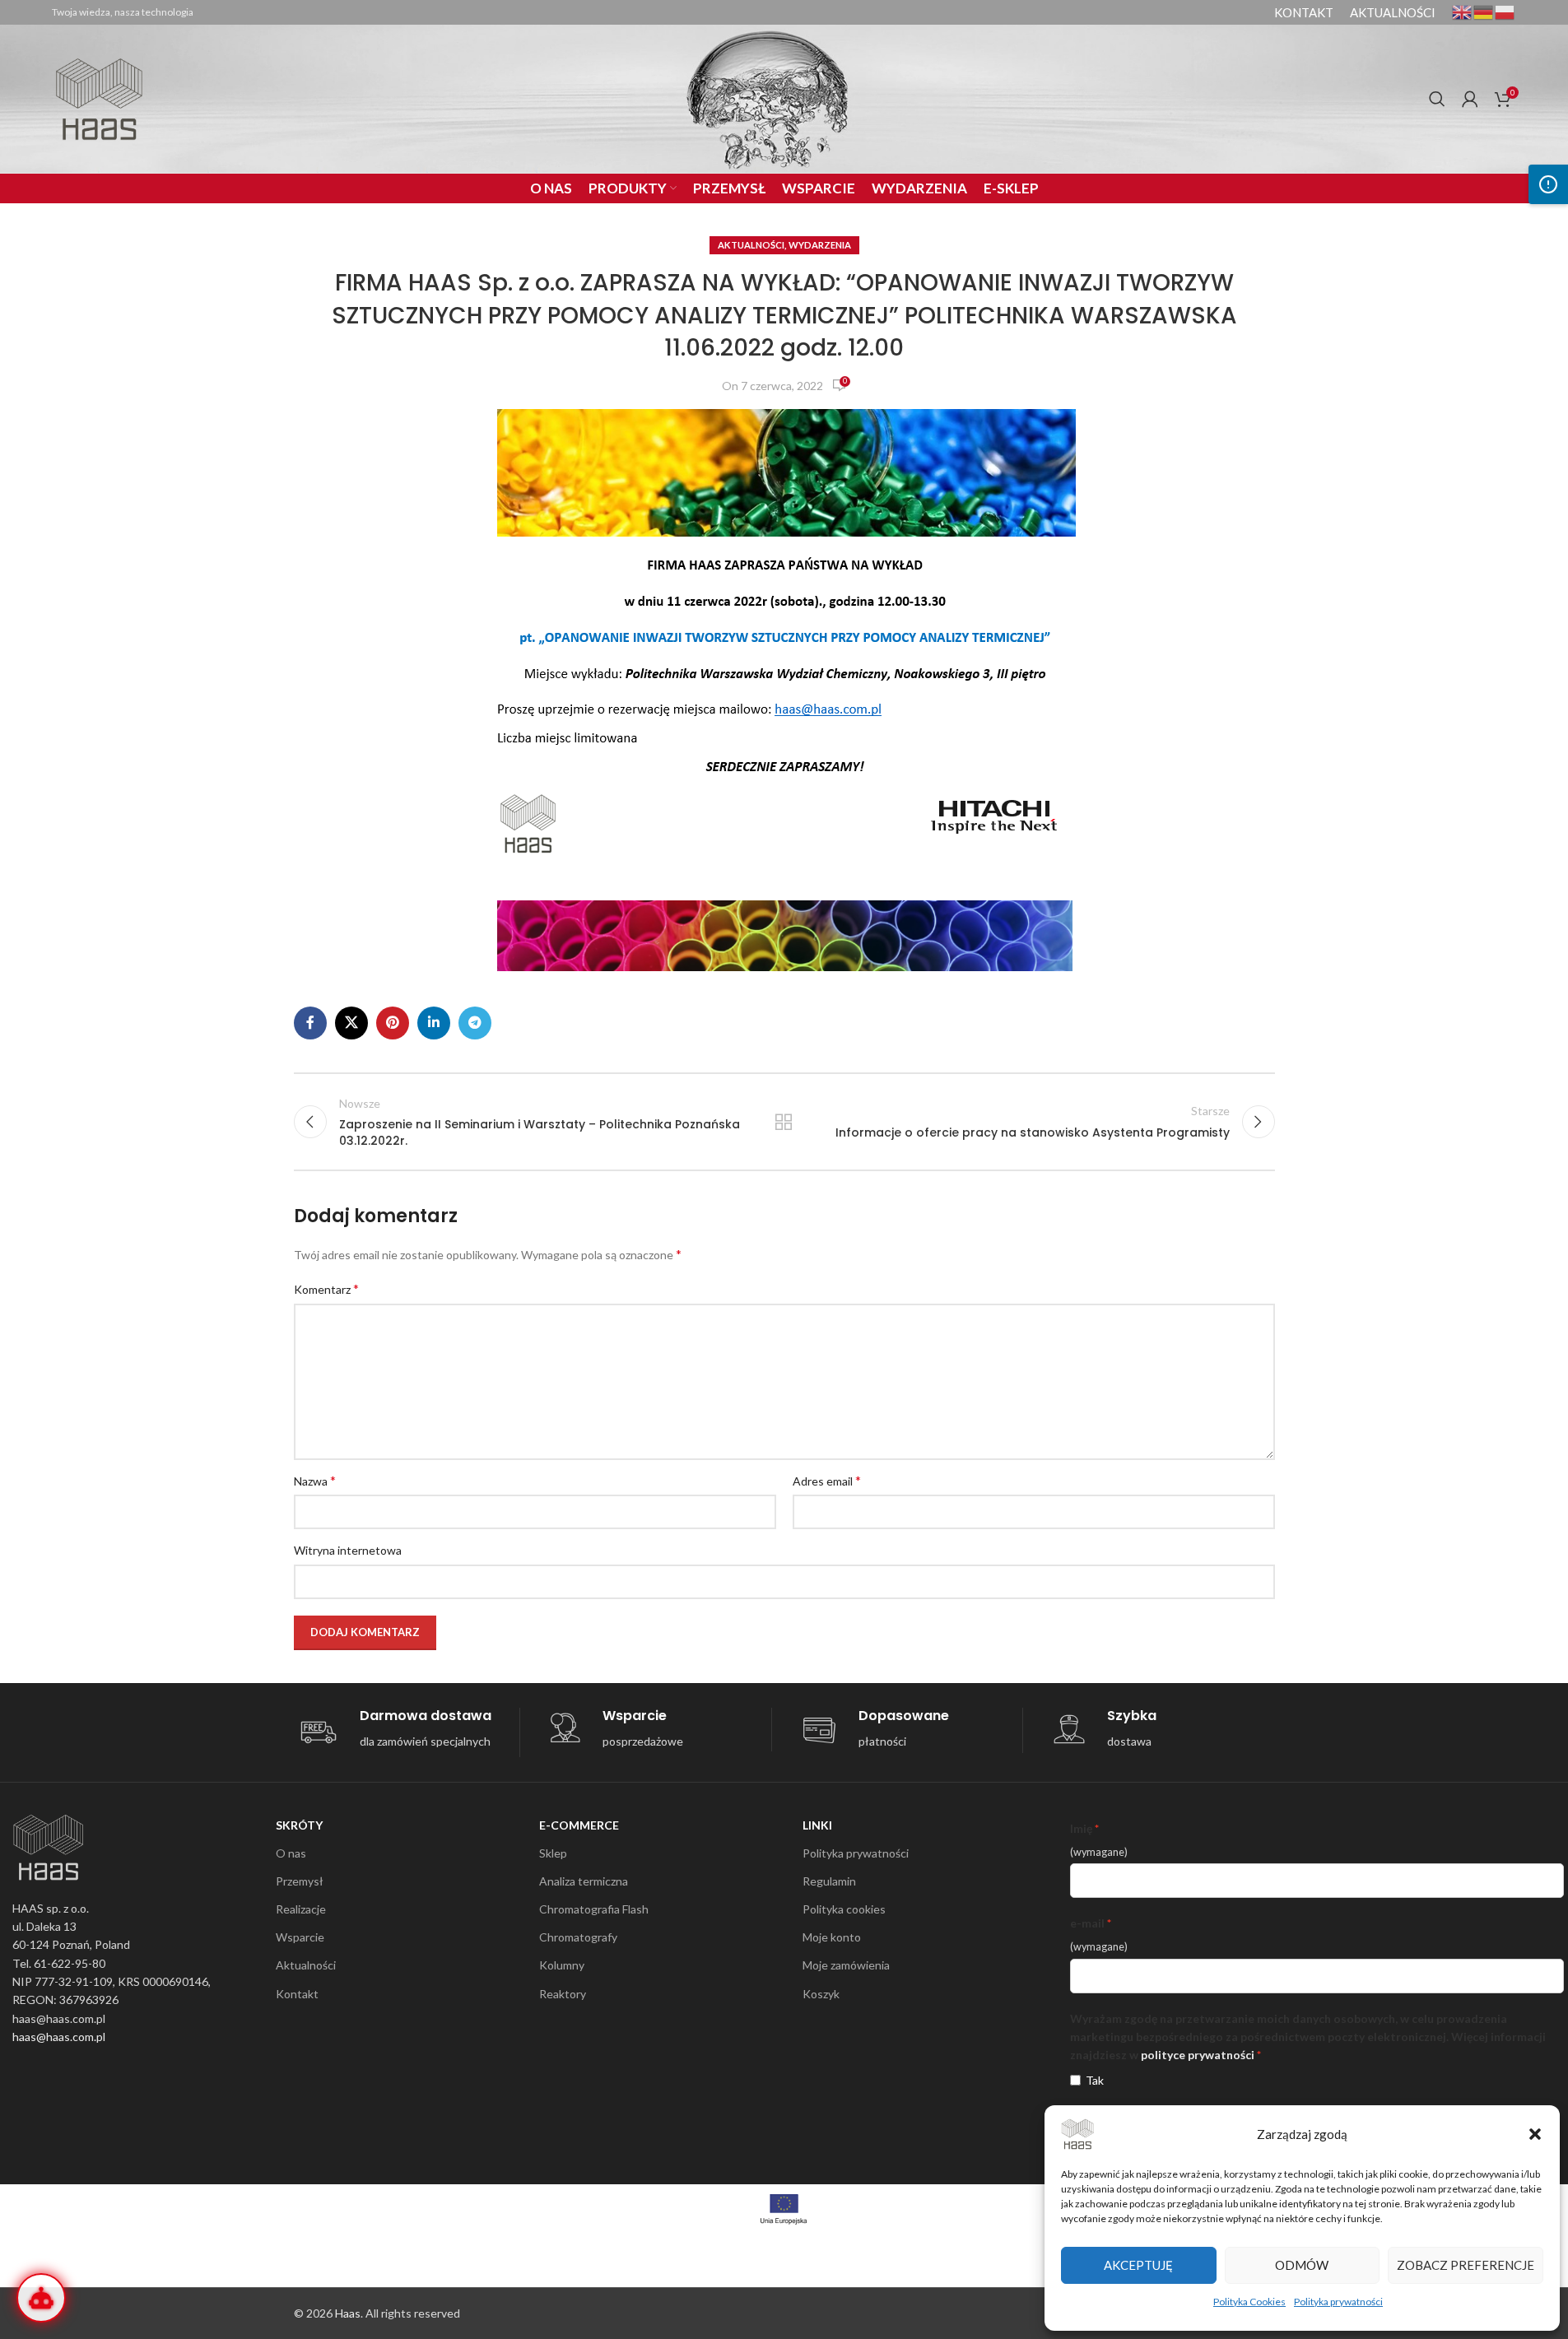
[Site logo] (99, 98)
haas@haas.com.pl (59, 2037)
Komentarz (326, 1288)
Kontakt (297, 1994)
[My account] (1470, 99)
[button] (1535, 2134)
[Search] (1437, 99)
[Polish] (1505, 11)
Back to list (784, 1122)
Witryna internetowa (348, 1550)
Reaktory (563, 1994)
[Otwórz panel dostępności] (1548, 184)
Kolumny (562, 1965)
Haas (348, 2313)
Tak (1095, 2080)
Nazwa (315, 1480)
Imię (1081, 1828)
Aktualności (751, 245)
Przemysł (300, 1881)
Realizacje (301, 1909)
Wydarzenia (820, 245)
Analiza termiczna (584, 1881)
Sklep (553, 1853)
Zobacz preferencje (1466, 2265)
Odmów (1302, 2265)
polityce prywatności (1198, 2055)
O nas (291, 1853)
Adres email (827, 1480)
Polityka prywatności (1338, 2302)
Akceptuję (1138, 2265)
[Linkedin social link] (434, 1023)
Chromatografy (578, 1937)
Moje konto (832, 1937)
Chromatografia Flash (594, 1909)
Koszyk (821, 1994)
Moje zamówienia (846, 1965)
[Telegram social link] (475, 1023)
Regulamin (829, 1881)
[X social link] (351, 1023)
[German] (1484, 11)
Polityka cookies (844, 1909)
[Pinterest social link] (393, 1023)
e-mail (1087, 1923)
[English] (1463, 11)
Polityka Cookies (1249, 2302)
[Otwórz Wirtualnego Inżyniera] (41, 2298)
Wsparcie (300, 1937)
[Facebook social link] (310, 1023)
